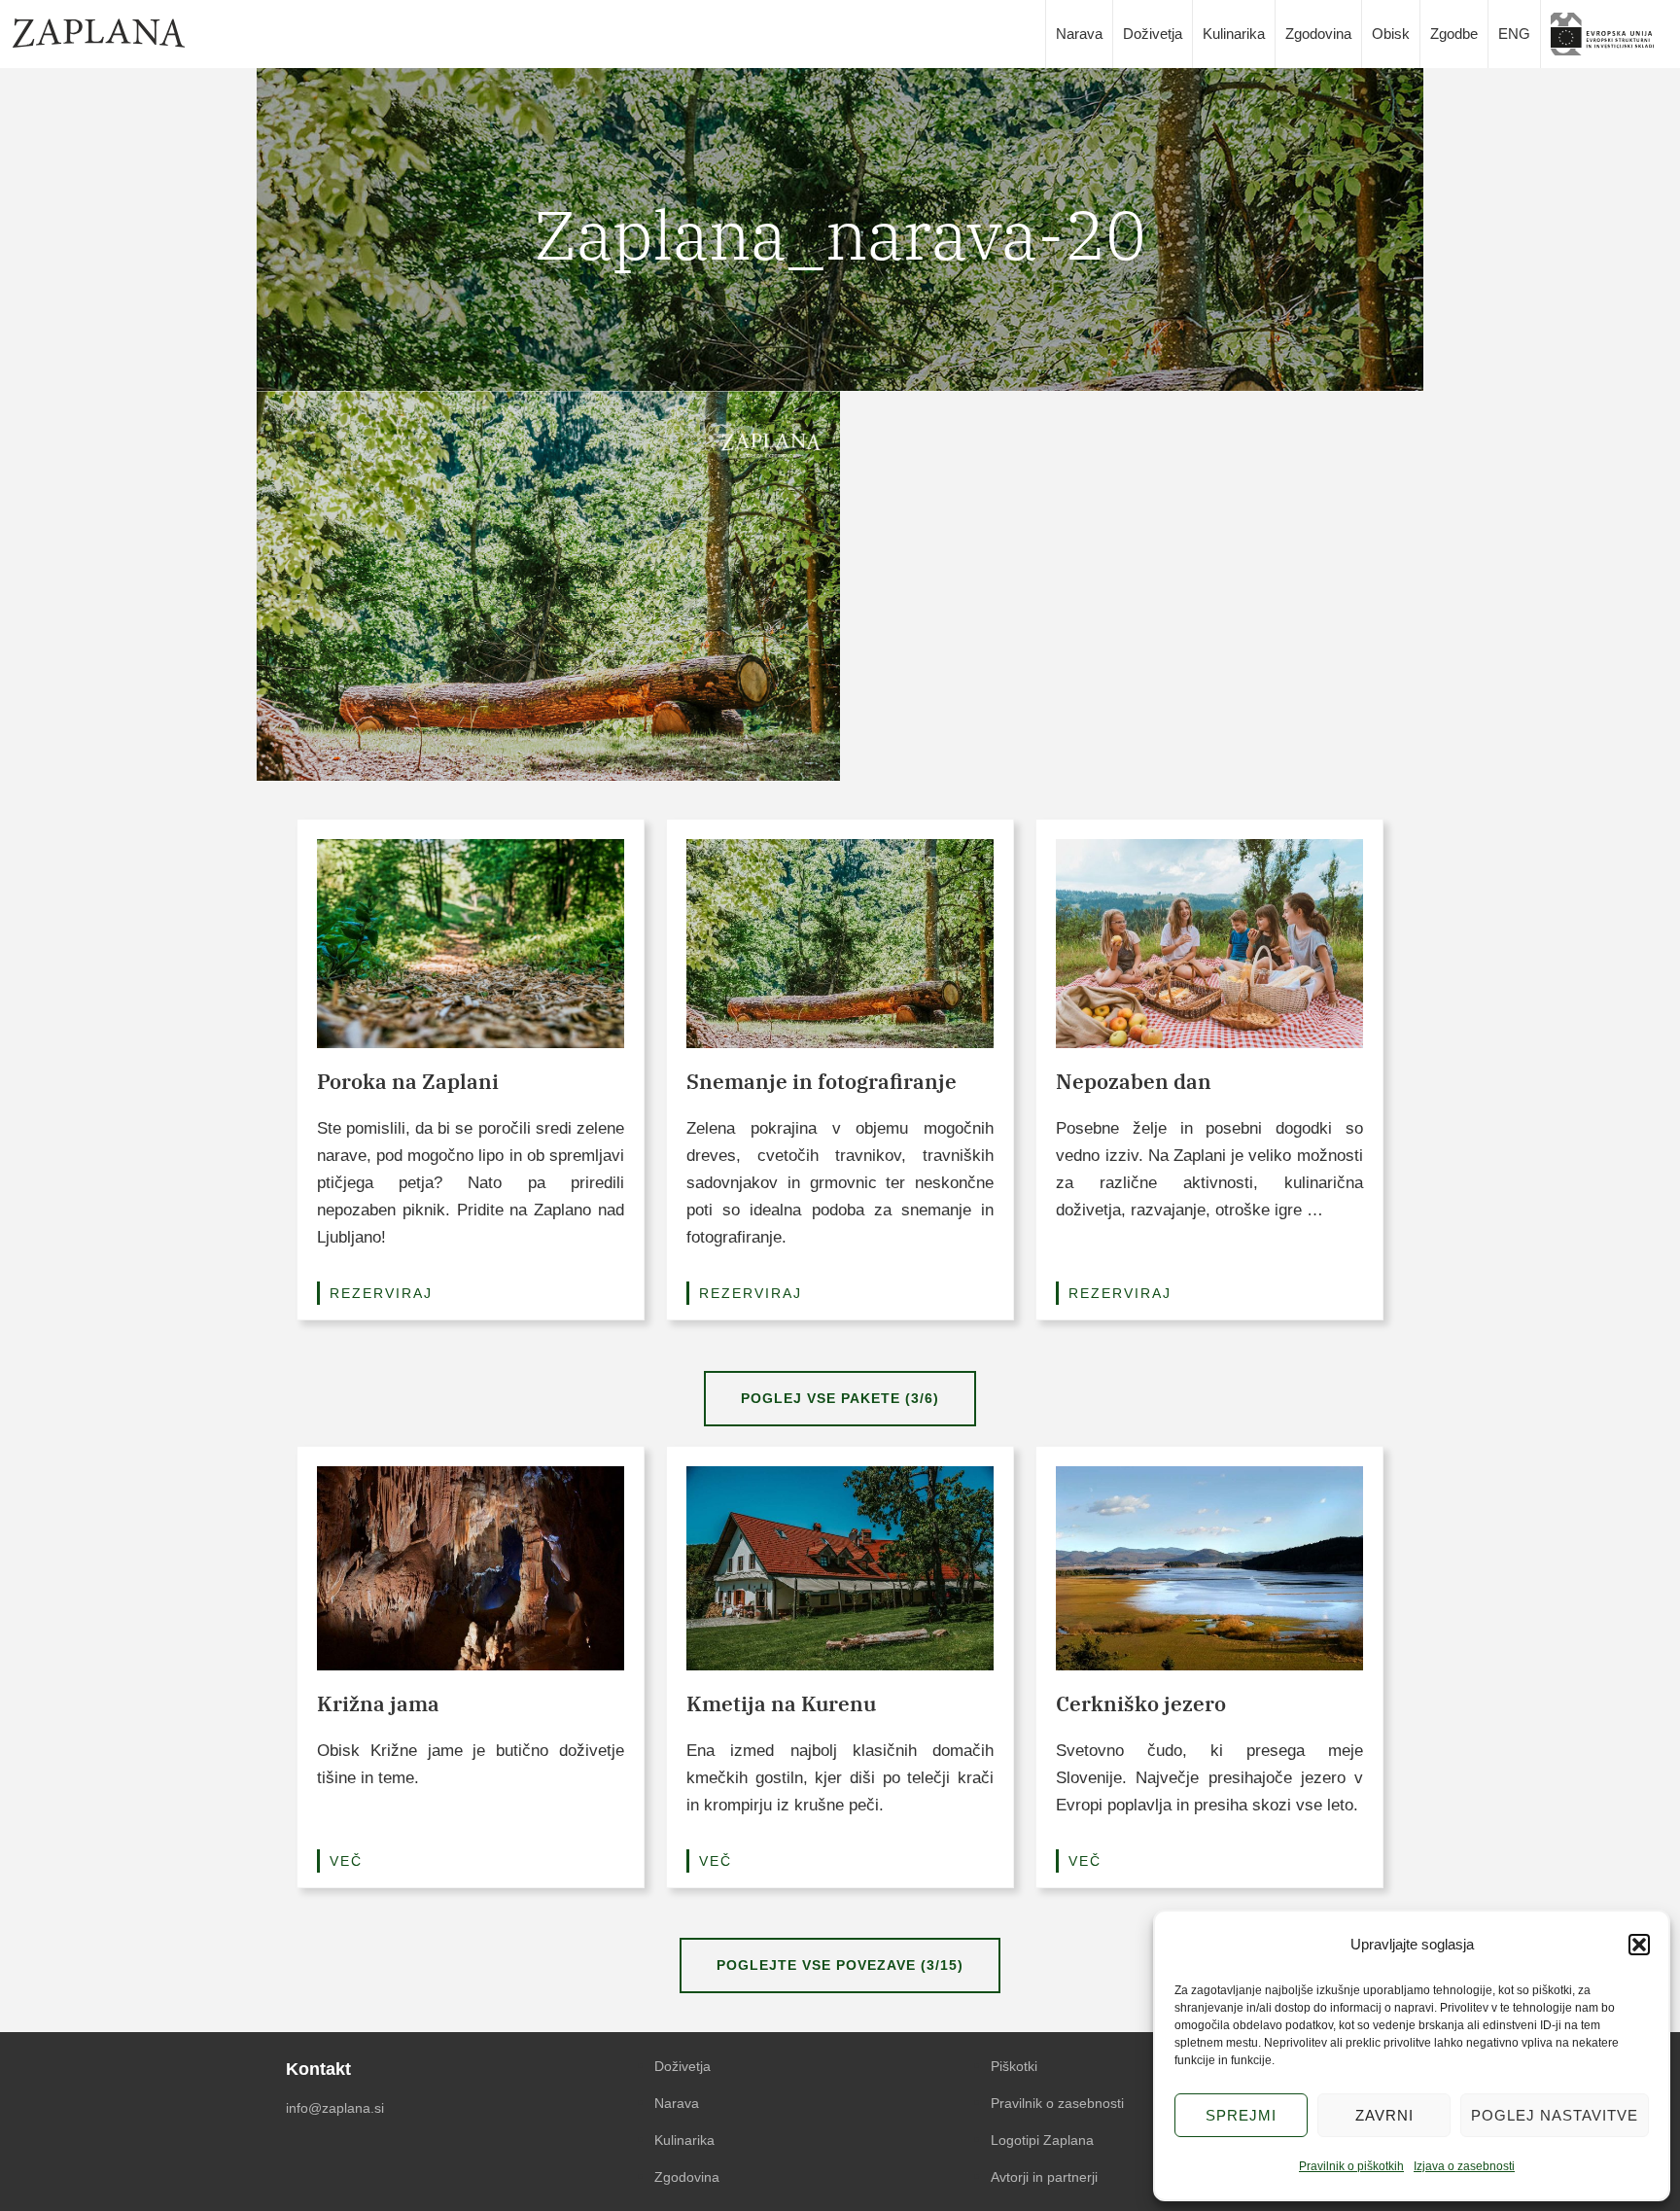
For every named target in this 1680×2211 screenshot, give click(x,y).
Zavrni (1384, 2115)
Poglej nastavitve (1555, 2115)
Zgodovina (1318, 34)
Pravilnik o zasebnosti (1057, 2103)
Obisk (1391, 34)
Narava (1079, 34)
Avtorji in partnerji (1044, 2177)
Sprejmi (1241, 2115)
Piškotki (1014, 2066)
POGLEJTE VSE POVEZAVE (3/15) (840, 1965)
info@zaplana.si (335, 2108)
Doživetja (1153, 34)
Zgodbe (1454, 34)
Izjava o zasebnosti (1464, 2166)
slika (1609, 34)
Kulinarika (1234, 34)
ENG (1514, 34)
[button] (1639, 1945)
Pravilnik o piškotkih (1351, 2166)
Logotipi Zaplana (1042, 2140)
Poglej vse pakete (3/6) (840, 1398)
